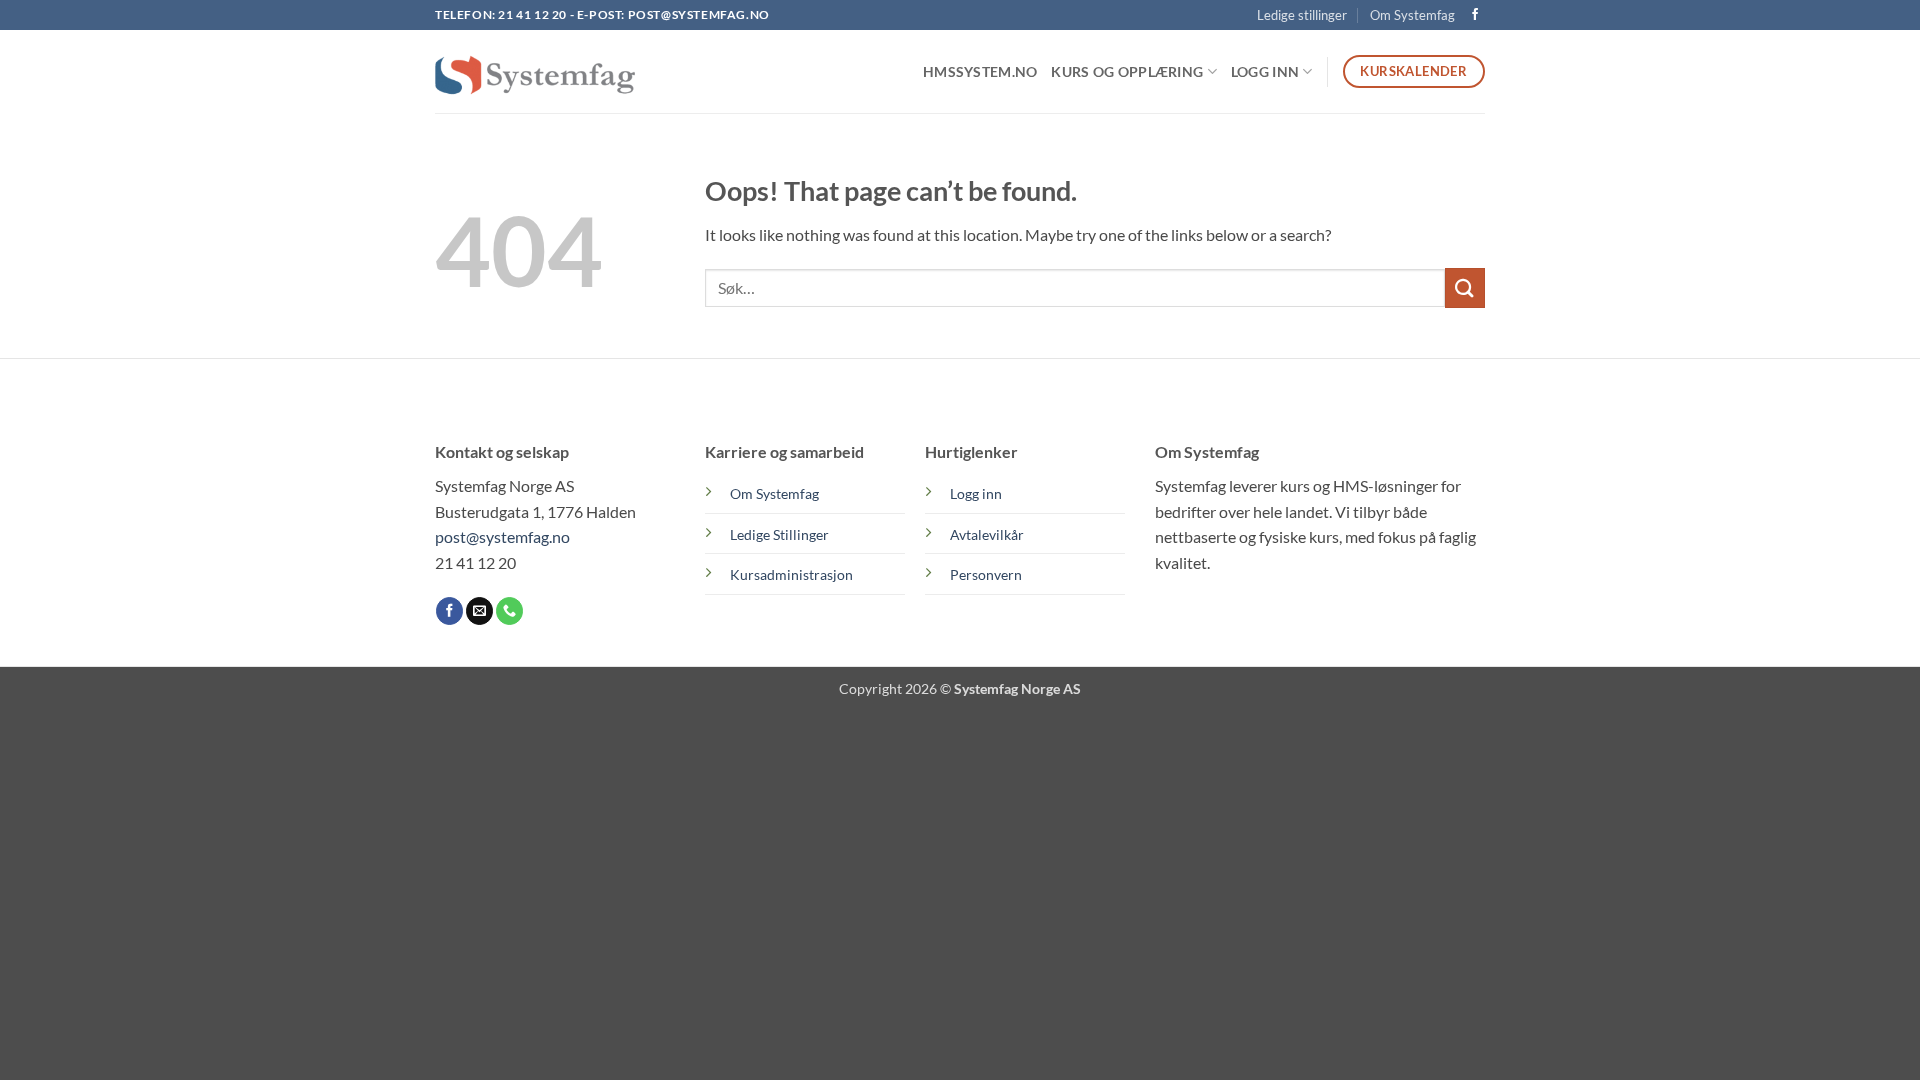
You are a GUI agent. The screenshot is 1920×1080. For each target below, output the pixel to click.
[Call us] (509, 611)
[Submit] (1465, 287)
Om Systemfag (1412, 15)
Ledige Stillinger (779, 534)
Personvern (986, 574)
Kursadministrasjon (791, 574)
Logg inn (976, 493)
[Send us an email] (479, 611)
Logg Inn (1265, 71)
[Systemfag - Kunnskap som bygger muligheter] (535, 72)
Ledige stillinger (1302, 15)
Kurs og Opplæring (1127, 71)
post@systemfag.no (699, 14)
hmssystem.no (980, 71)
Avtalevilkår (987, 534)
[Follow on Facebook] (1475, 15)
